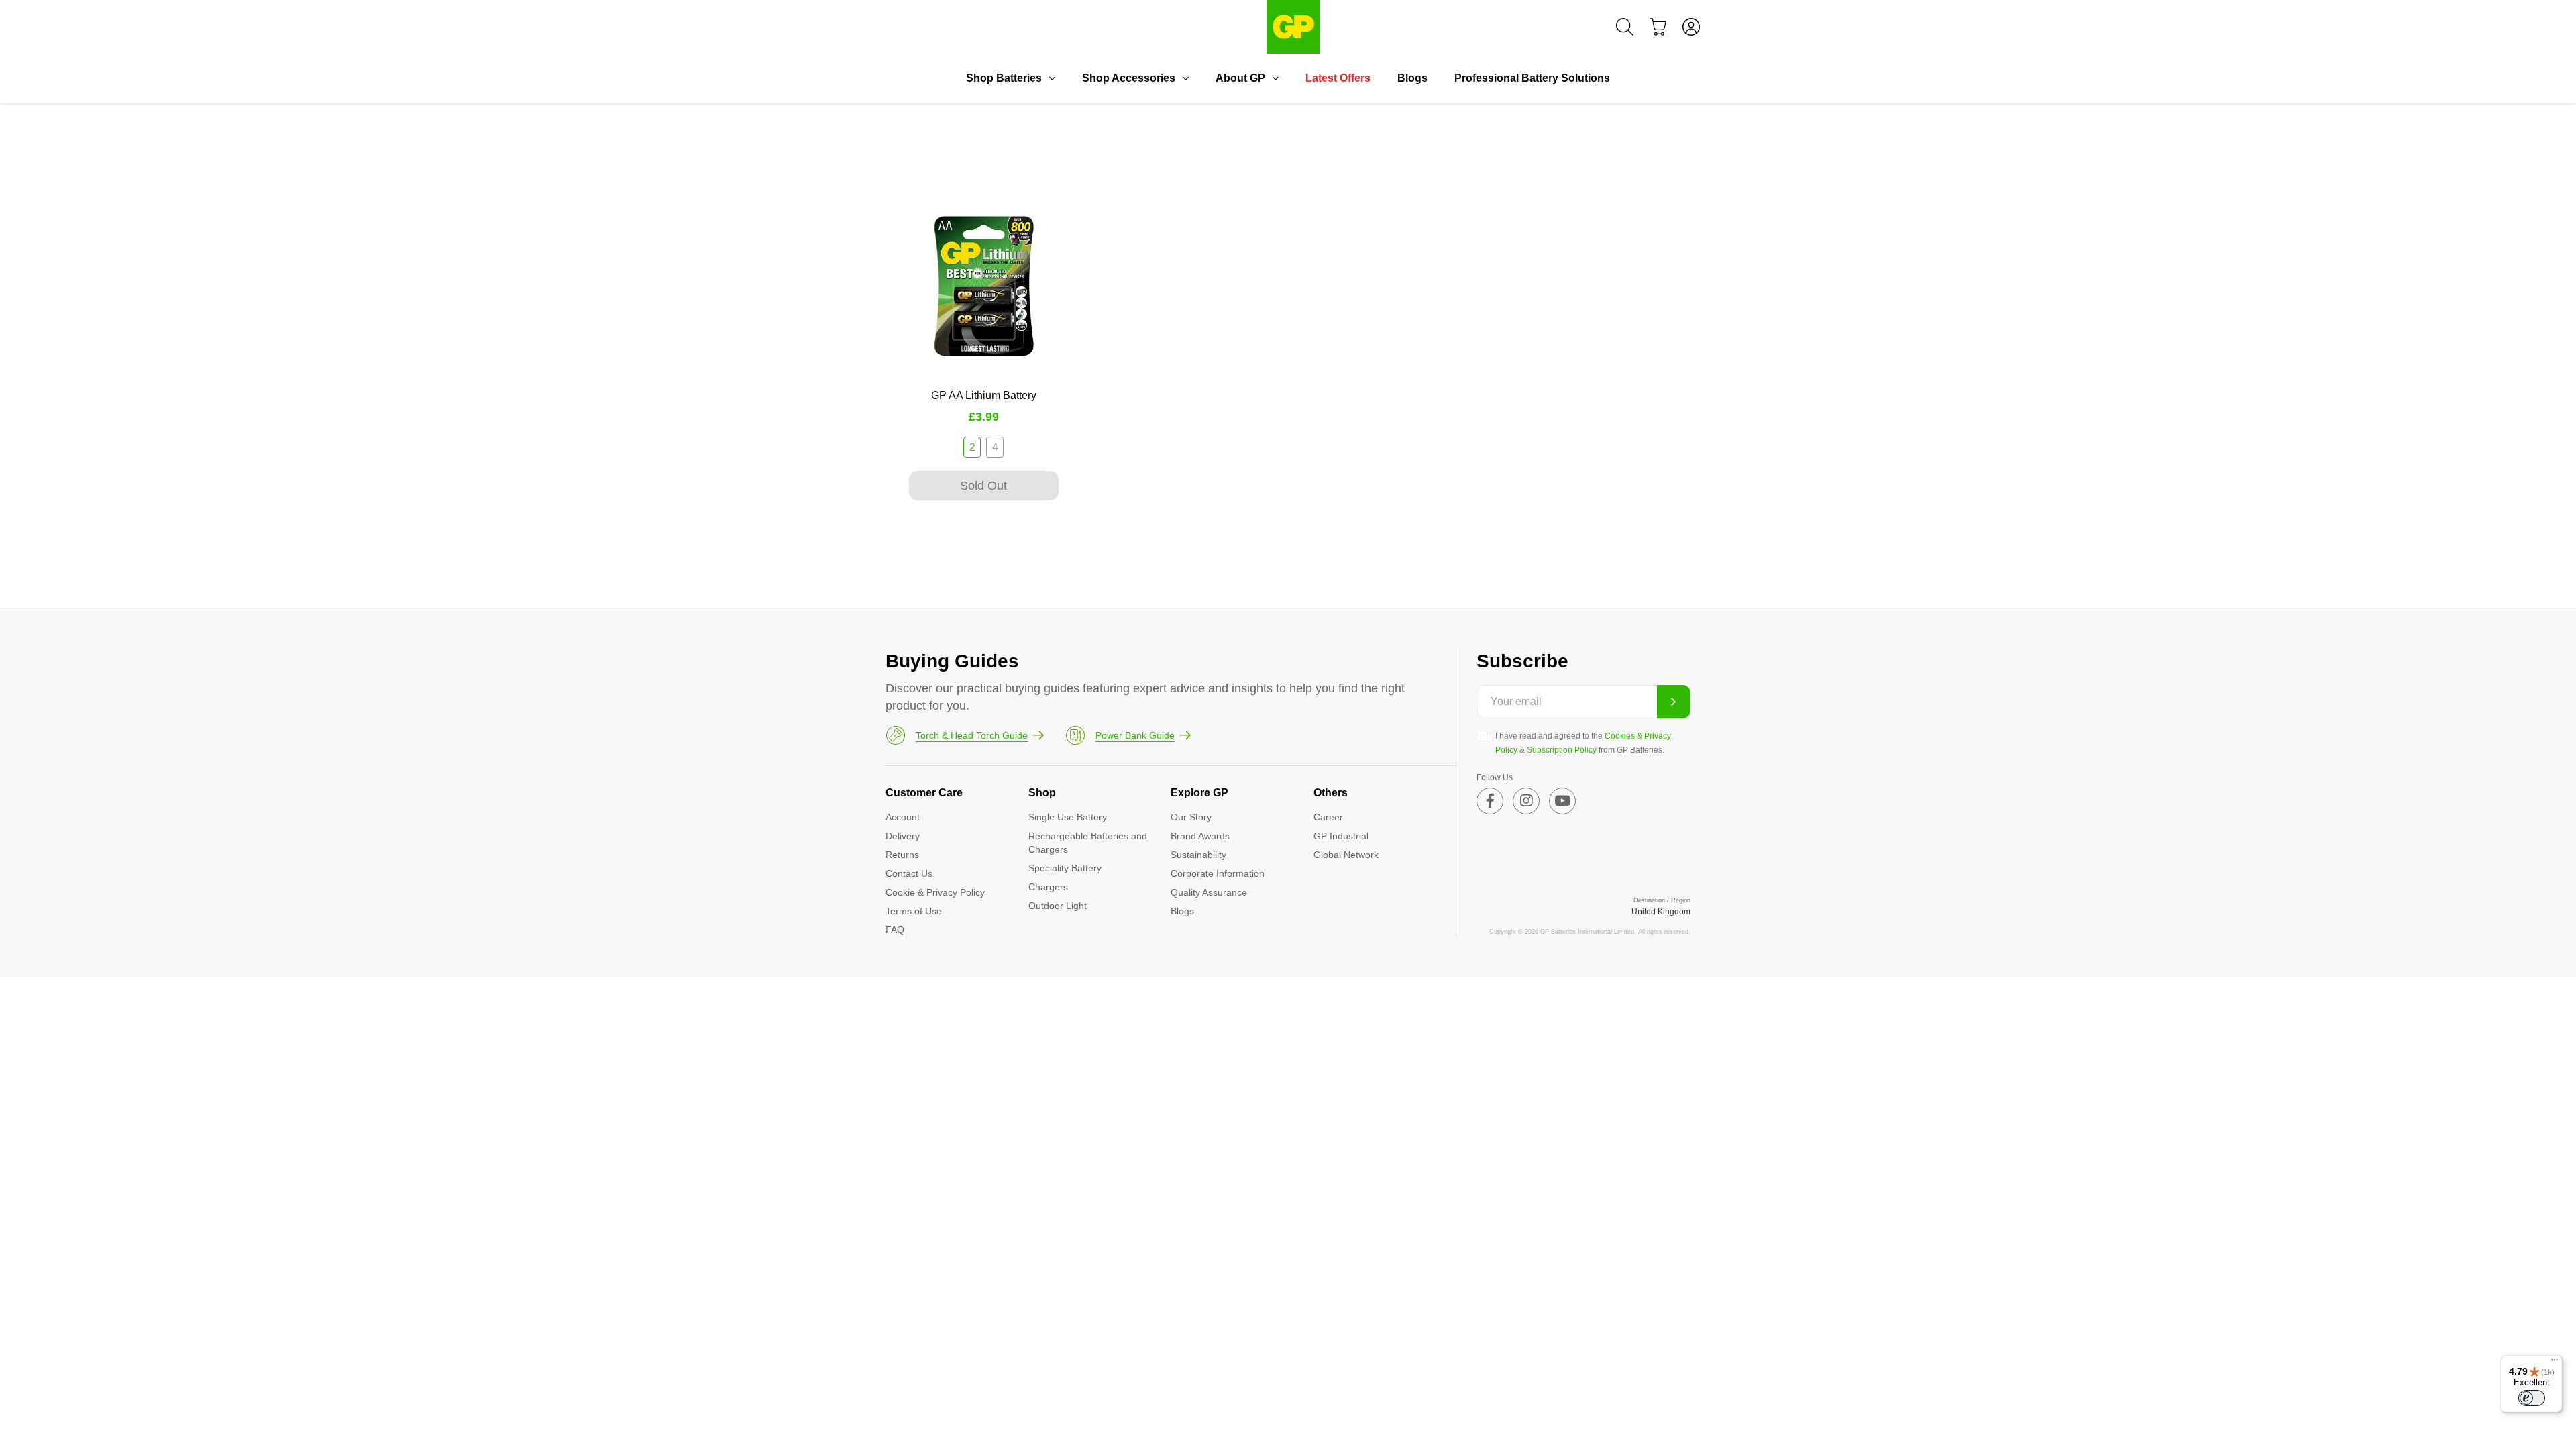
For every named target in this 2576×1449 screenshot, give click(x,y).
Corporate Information (1218, 873)
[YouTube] (1562, 801)
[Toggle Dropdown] (1052, 78)
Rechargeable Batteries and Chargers (1088, 843)
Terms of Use (914, 911)
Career (1328, 817)
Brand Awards (1200, 836)
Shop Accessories (1129, 78)
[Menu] (2555, 1363)
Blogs (1412, 78)
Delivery (903, 836)
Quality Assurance (1209, 892)
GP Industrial (1341, 836)
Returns (902, 855)
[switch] (2532, 1398)
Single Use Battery (1068, 817)
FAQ (895, 930)
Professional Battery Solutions (1532, 78)
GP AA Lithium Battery (984, 395)
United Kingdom (1661, 912)
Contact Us (909, 873)
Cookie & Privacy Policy (935, 892)
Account (903, 817)
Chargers (1048, 887)
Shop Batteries (1004, 78)
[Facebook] (1490, 801)
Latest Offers (1338, 78)
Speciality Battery (1065, 868)
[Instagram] (1526, 801)
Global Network (1346, 855)
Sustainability (1198, 855)
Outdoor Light (1058, 906)
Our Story (1191, 817)
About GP (1240, 78)
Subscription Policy (1562, 750)
